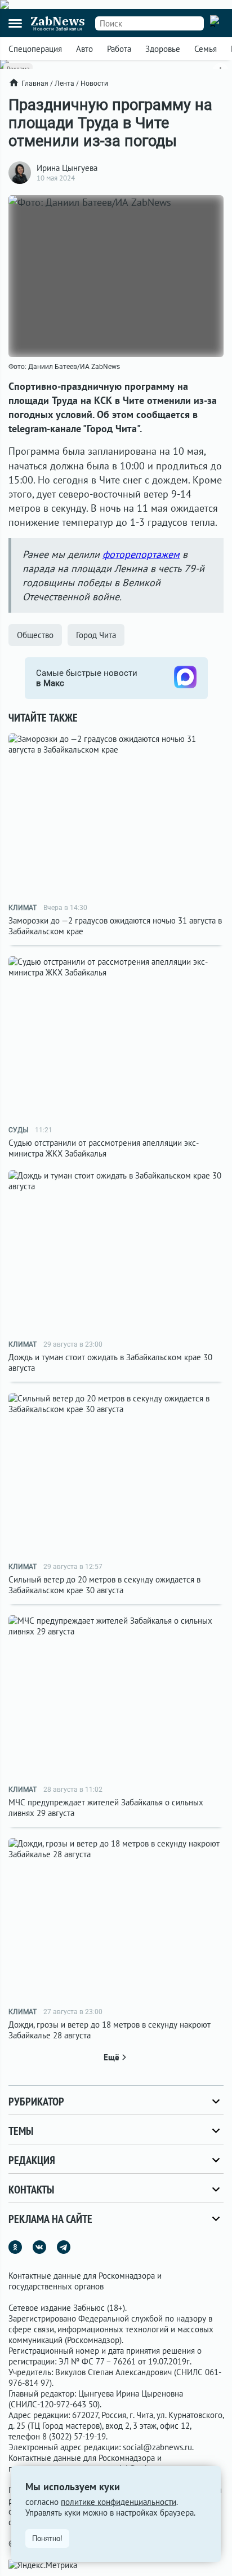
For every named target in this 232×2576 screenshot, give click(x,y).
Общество (35, 635)
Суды (18, 1130)
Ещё (111, 2057)
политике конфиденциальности (119, 2502)
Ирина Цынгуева (67, 168)
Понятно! (47, 2538)
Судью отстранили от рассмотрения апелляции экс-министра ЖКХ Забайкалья (104, 1148)
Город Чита (96, 635)
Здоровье (163, 49)
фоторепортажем (141, 554)
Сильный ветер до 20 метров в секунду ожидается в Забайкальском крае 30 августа (104, 1585)
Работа (119, 49)
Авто (84, 49)
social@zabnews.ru (157, 2447)
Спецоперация (35, 49)
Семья (206, 49)
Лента (64, 83)
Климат (23, 908)
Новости (94, 83)
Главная (35, 83)
